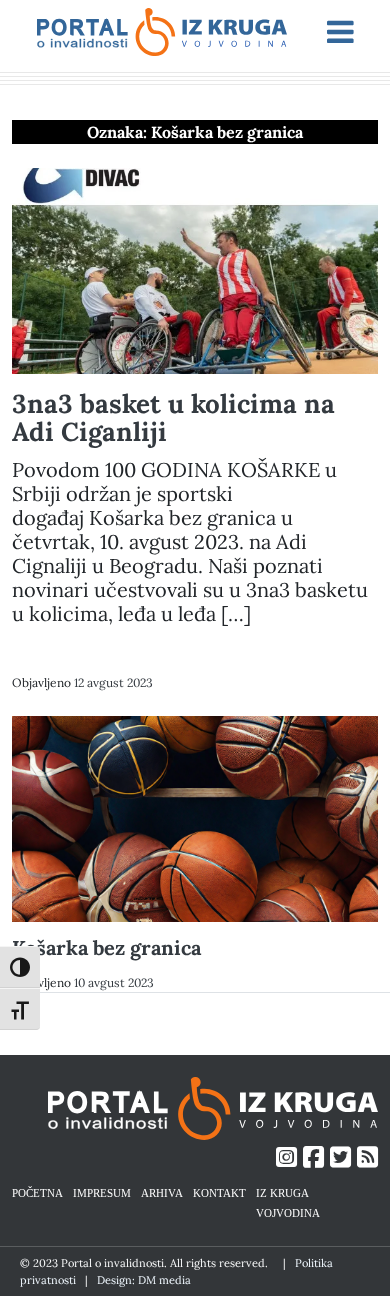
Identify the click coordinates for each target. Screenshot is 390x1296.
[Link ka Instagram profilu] (286, 1157)
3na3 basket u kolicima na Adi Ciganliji (173, 417)
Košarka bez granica (106, 947)
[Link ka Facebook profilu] (313, 1157)
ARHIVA (162, 1192)
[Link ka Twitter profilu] (340, 1157)
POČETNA (37, 1192)
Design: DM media (144, 1280)
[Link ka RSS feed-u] (367, 1157)
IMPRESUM (102, 1192)
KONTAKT (219, 1192)
